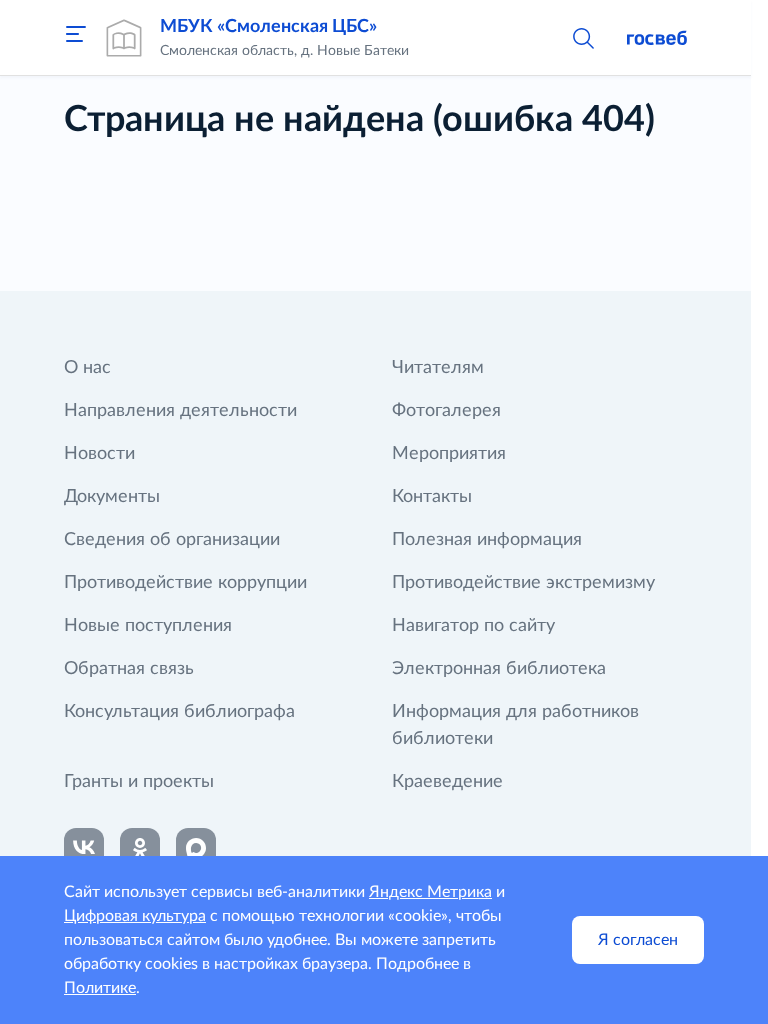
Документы (112, 497)
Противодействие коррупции (185, 583)
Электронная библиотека (499, 669)
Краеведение (447, 782)
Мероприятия (449, 454)
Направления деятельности (180, 411)
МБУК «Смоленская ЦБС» (268, 27)
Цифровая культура (135, 916)
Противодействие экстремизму (523, 583)
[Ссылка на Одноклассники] (140, 848)
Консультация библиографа (179, 712)
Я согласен (638, 940)
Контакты (432, 497)
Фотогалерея (446, 411)
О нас (87, 368)
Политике (100, 988)
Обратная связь (129, 669)
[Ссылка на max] (196, 848)
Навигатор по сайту (473, 626)
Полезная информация (487, 540)
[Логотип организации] (124, 38)
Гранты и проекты (139, 782)
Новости (99, 454)
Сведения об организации (172, 540)
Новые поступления (148, 626)
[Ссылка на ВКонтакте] (84, 848)
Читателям (438, 368)
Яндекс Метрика (430, 892)
